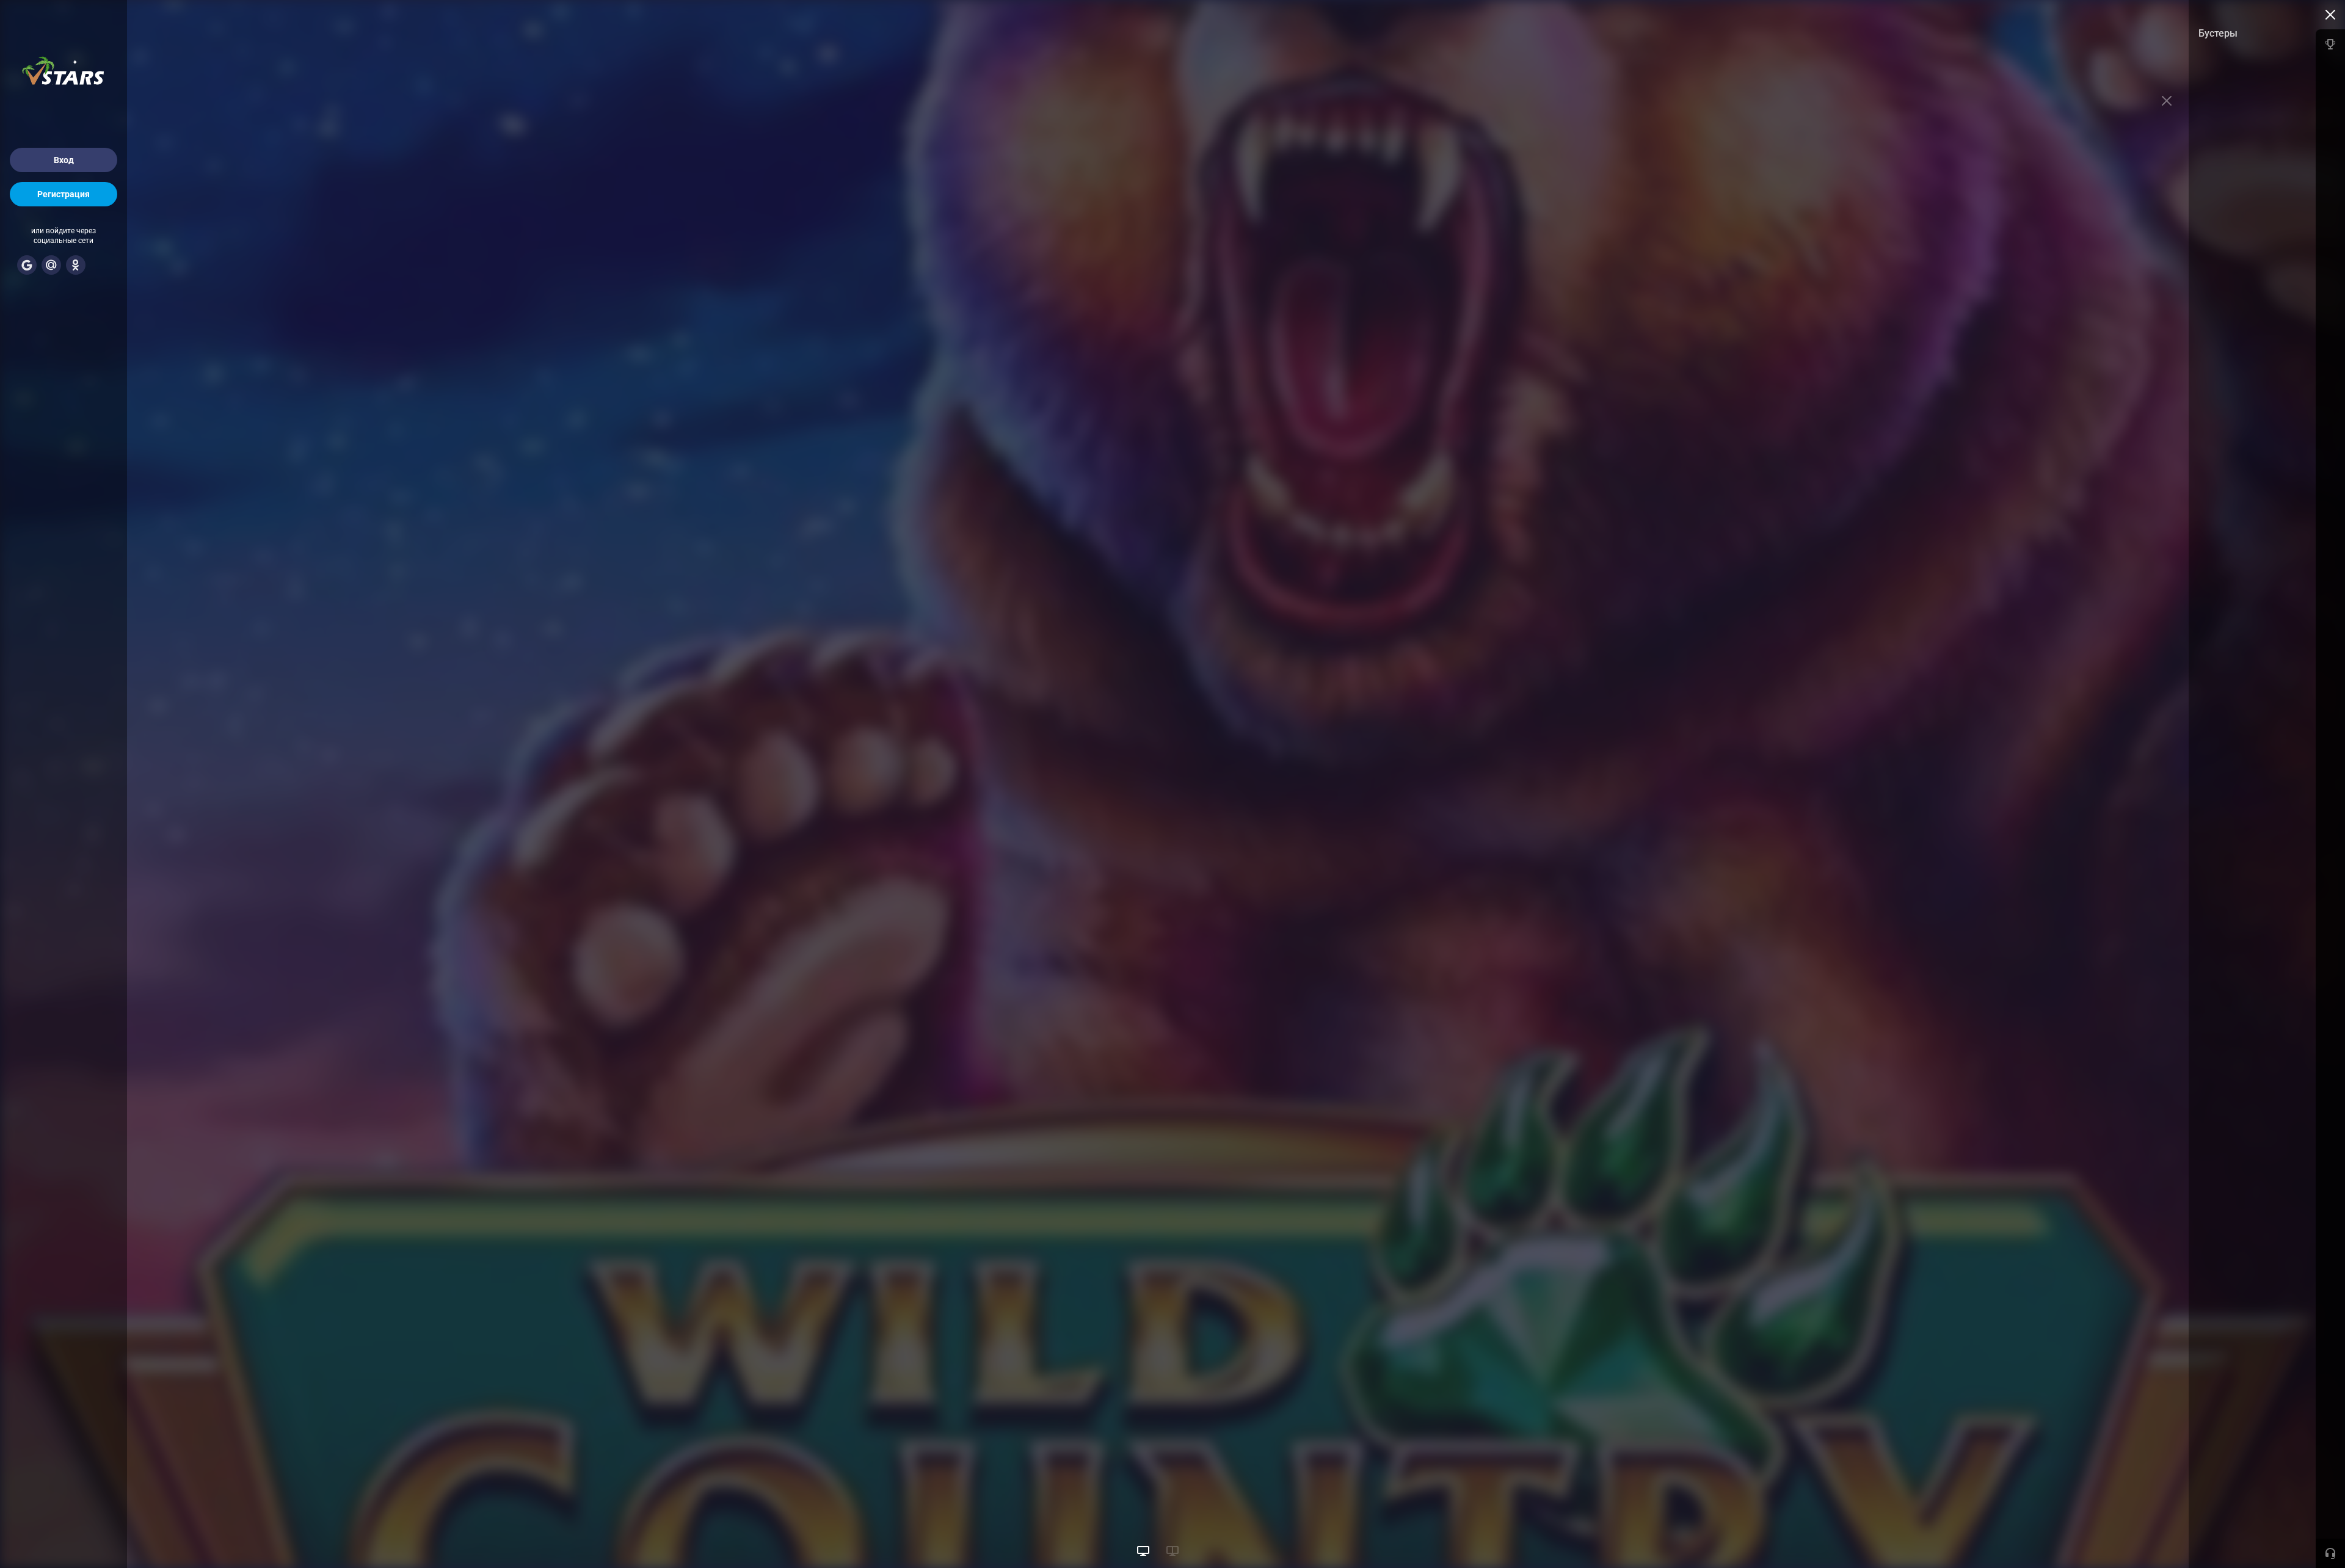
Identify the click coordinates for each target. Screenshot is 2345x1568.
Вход (64, 160)
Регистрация (64, 194)
